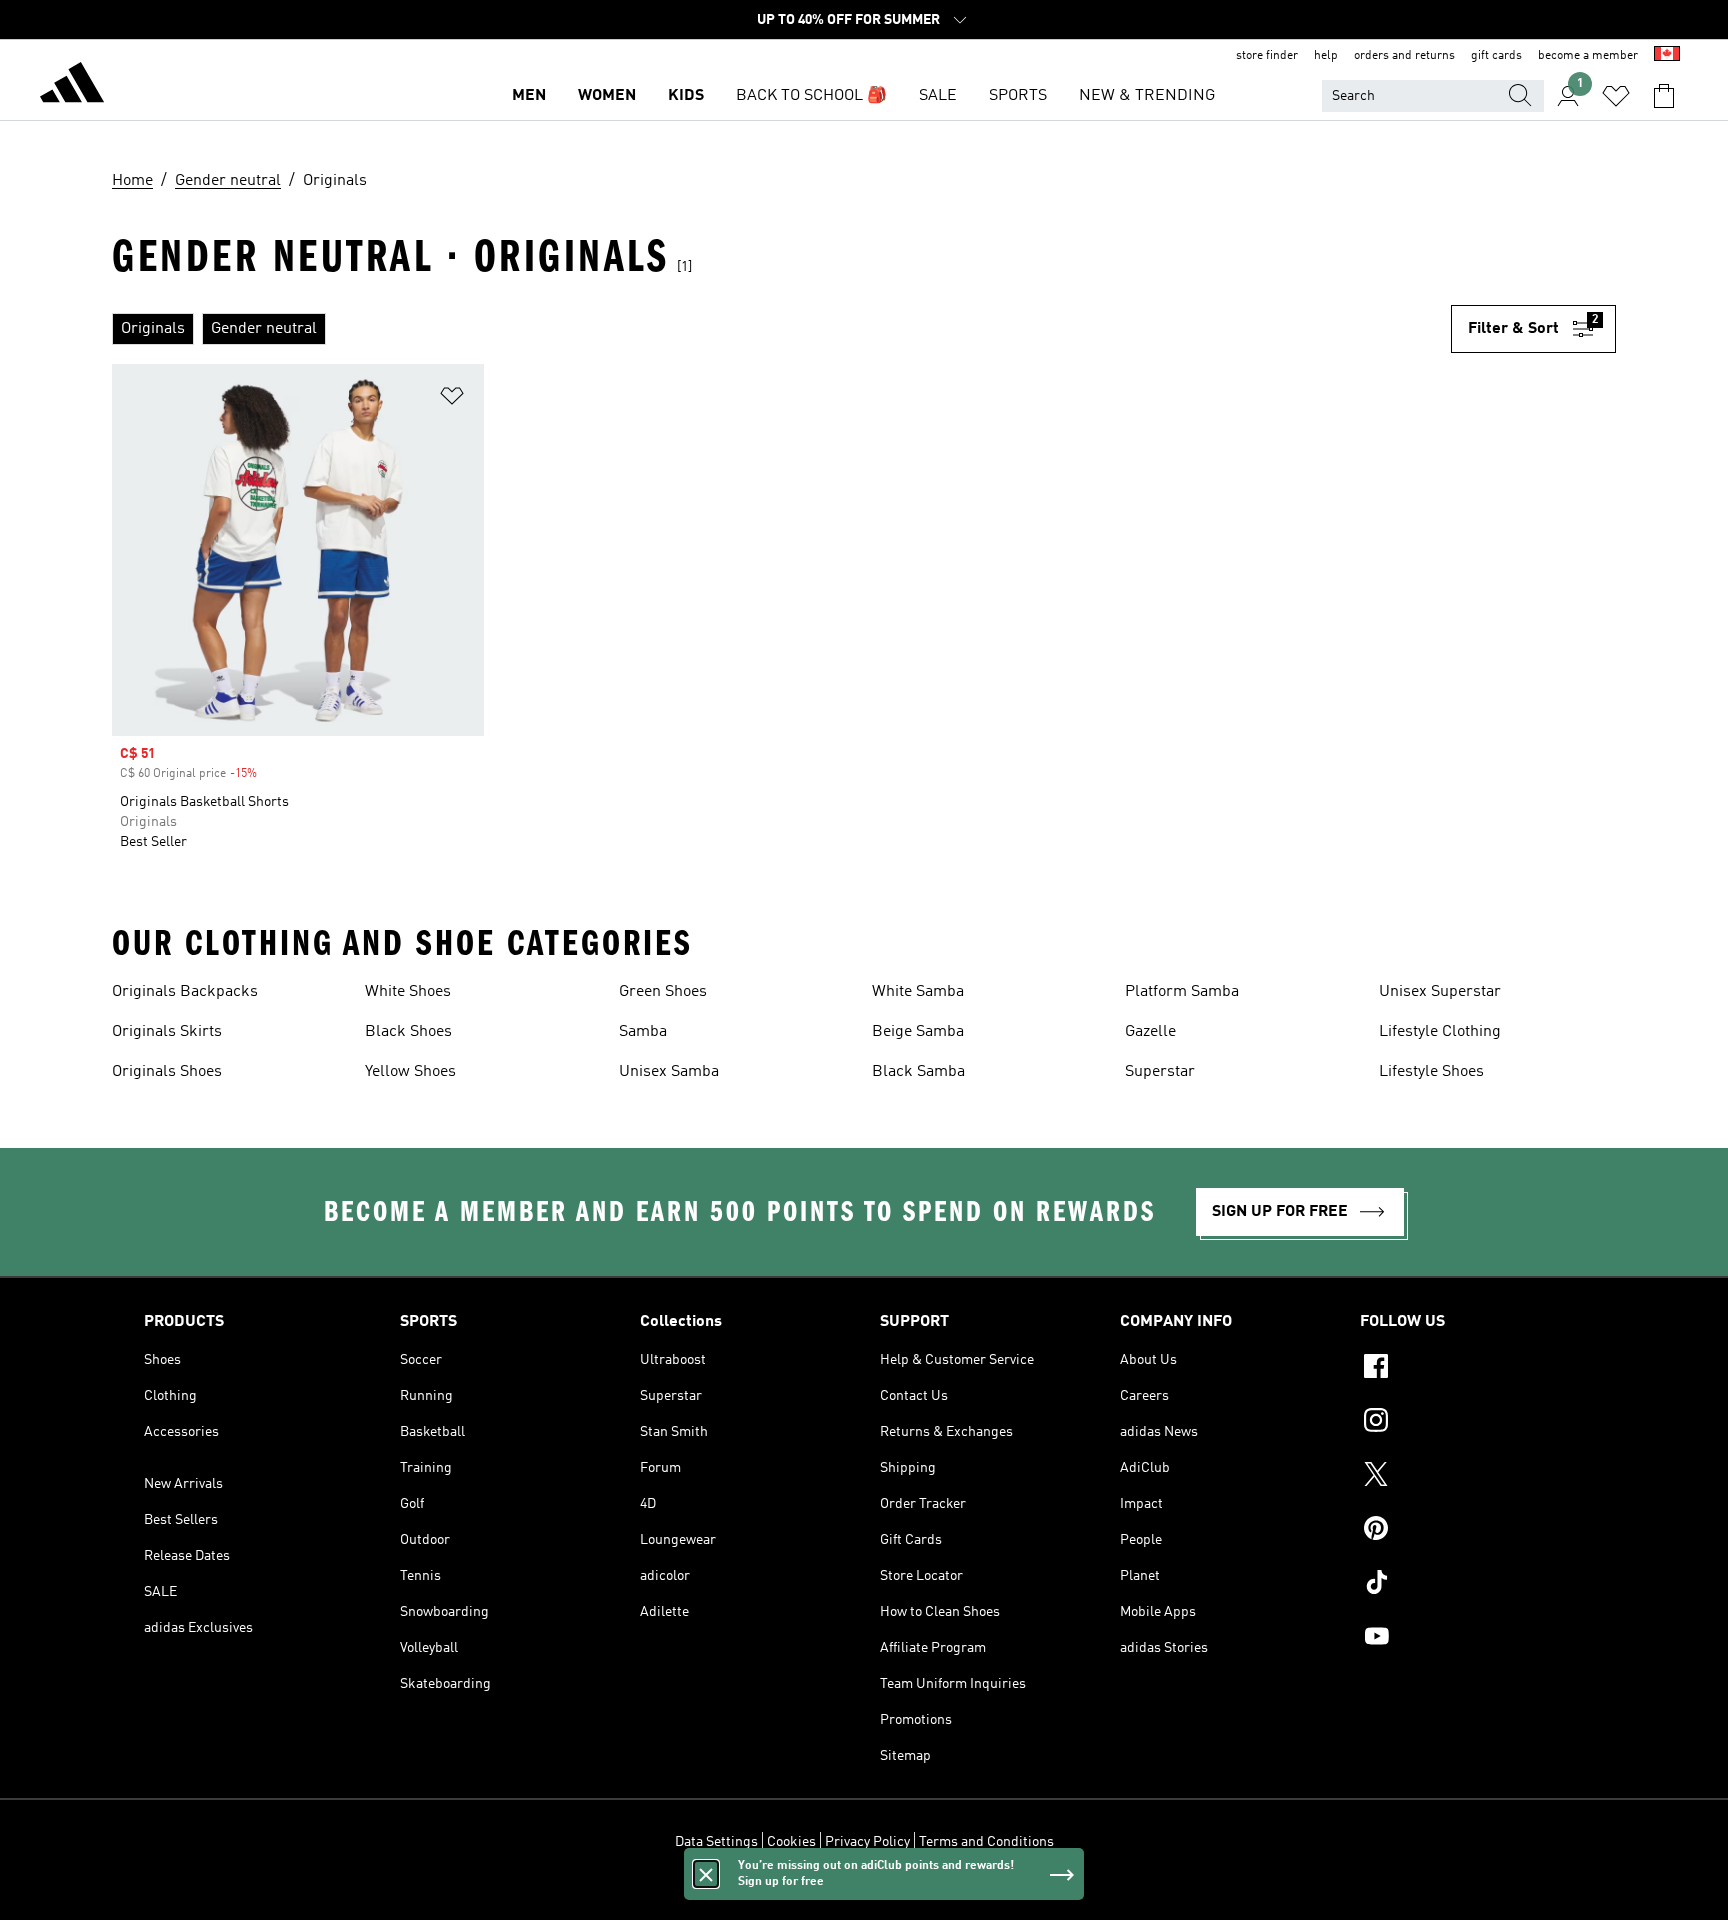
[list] (781, 329)
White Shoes (408, 992)
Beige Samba (918, 1032)
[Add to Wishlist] (452, 399)
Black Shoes (408, 1032)
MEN (529, 96)
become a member (1588, 56)
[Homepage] (72, 86)
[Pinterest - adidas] (1472, 1531)
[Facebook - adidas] (1472, 1369)
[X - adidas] (1472, 1477)
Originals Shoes (167, 1072)
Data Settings (716, 1842)
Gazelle (1150, 1032)
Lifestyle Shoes (1431, 1072)
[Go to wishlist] (1616, 96)
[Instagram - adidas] (1472, 1423)
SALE (938, 96)
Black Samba (918, 1072)
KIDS (686, 96)
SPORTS (1018, 96)
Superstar (1160, 1072)
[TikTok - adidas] (1472, 1585)
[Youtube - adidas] (1472, 1639)
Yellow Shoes (410, 1072)
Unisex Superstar (1440, 992)
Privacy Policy (867, 1842)
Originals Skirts (167, 1032)
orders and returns (1404, 56)
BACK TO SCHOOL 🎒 (811, 96)
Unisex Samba (669, 1072)
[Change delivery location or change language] (1667, 56)
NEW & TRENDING (1147, 96)
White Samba (918, 992)
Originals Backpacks (185, 992)
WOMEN (607, 96)
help (1326, 56)
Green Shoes (663, 992)
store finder (1267, 56)
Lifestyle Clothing (1440, 1032)
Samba (643, 1032)
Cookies (791, 1842)
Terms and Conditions (986, 1842)
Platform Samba (1182, 992)
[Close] (706, 1874)
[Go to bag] (1664, 96)
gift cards (1496, 56)
